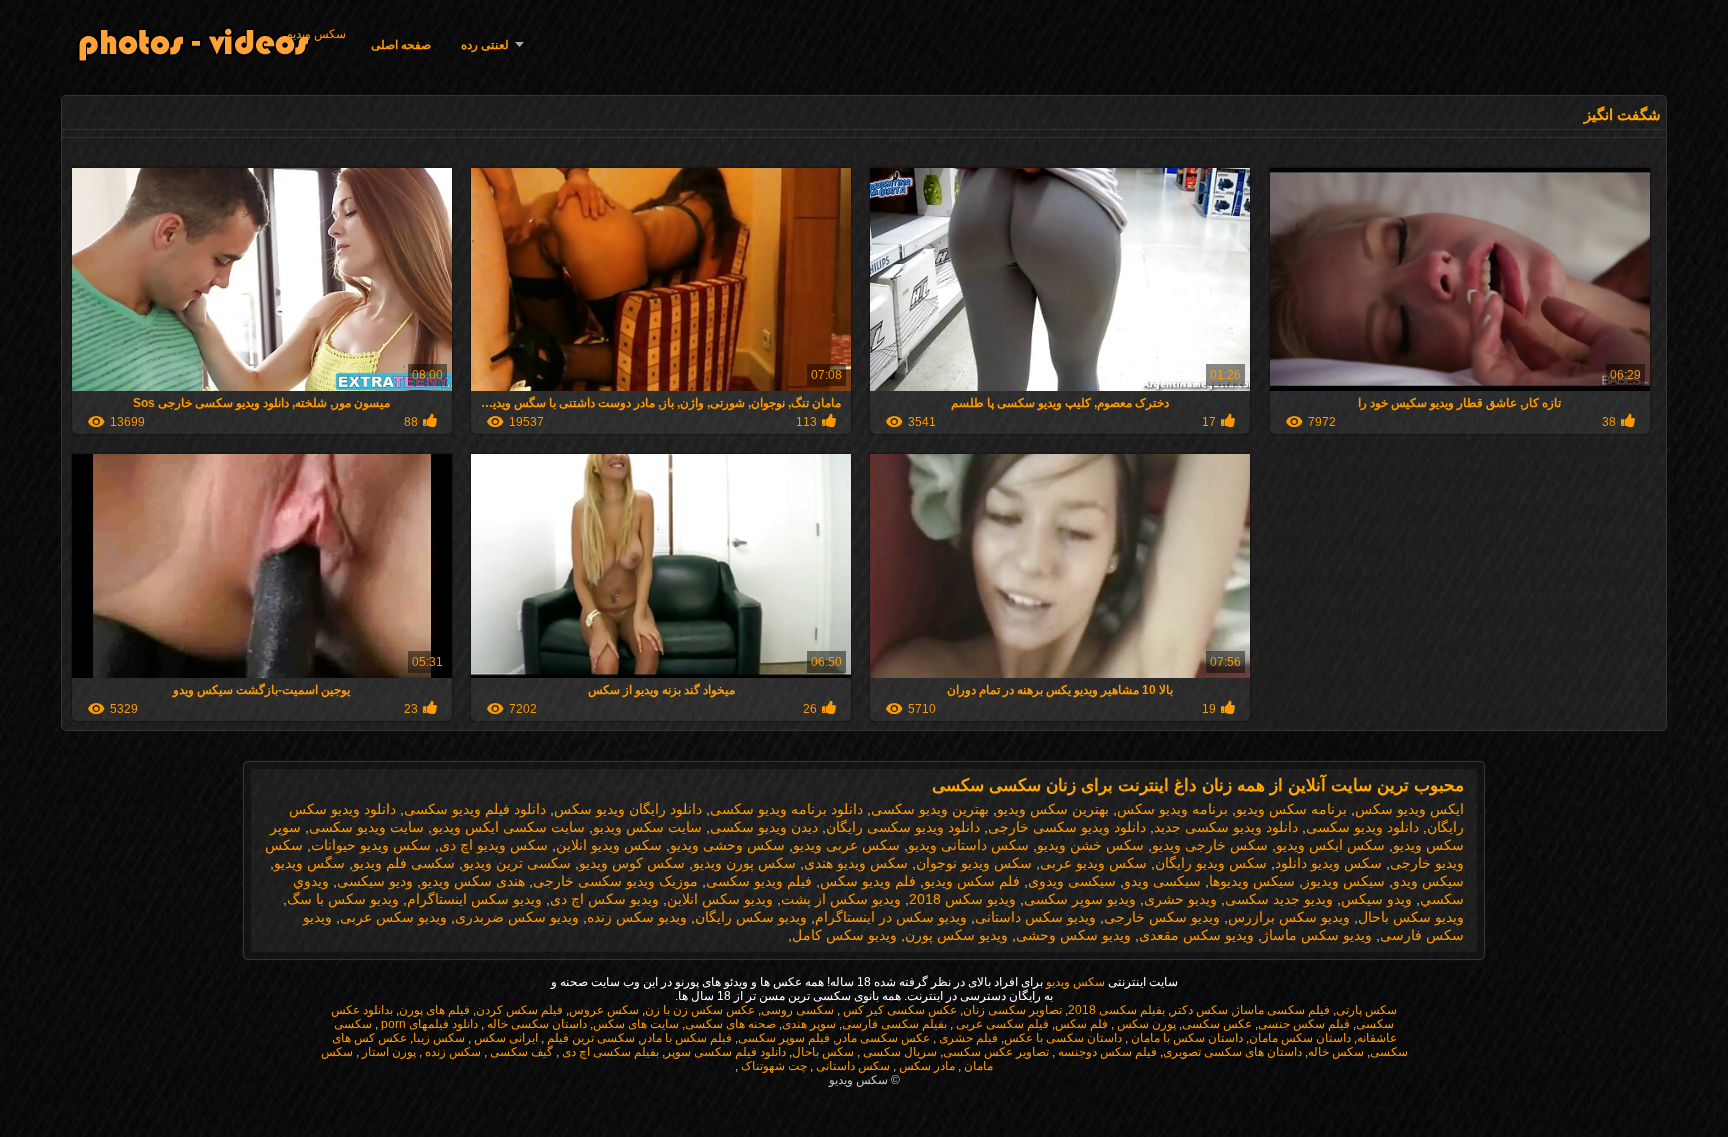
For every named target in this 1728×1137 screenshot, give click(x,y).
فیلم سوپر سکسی (784, 1038)
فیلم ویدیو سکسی (759, 881)
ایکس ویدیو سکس (1409, 809)
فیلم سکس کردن (519, 1010)
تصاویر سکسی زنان (1012, 1010)
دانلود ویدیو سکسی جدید (1226, 827)
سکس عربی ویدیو (846, 845)
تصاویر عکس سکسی (996, 1052)
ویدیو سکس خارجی (1162, 917)
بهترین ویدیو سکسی (930, 809)
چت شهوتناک (772, 1066)
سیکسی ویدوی (1072, 881)
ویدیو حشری (1180, 899)
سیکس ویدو (1428, 881)
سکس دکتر (1199, 1010)
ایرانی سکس (504, 1038)
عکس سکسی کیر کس (898, 1010)
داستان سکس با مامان (1185, 1038)
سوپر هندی (809, 1024)
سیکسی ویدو (1162, 881)
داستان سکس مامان (1300, 1038)
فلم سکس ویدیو (972, 881)
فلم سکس (1081, 1024)
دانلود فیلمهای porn (428, 1024)
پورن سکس (1145, 1024)
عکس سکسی (1217, 1024)
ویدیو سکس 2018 (962, 899)
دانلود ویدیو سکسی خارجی (1067, 827)
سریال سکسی (898, 1052)
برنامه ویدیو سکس (1172, 809)
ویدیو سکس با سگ (343, 899)
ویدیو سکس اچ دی (604, 899)
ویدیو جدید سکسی (1279, 899)
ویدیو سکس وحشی (1073, 935)
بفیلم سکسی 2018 (1116, 1010)
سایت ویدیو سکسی (366, 827)
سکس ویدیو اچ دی (493, 845)
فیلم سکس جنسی (1304, 1024)
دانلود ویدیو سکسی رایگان (903, 827)
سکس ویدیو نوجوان (974, 863)
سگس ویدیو (309, 863)
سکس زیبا (439, 1038)
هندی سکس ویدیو (473, 881)
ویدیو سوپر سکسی (1080, 899)
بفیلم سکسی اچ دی (609, 1052)
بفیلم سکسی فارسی (894, 1024)
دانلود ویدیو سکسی (1362, 827)
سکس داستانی (851, 1066)
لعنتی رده (485, 45)
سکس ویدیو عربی (1093, 863)
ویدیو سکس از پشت (841, 899)
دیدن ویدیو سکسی (764, 827)
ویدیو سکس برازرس (1289, 917)
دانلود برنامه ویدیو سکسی (786, 809)
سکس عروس (604, 1010)
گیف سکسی (520, 1052)
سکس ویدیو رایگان (1211, 863)
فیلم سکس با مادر (686, 1038)
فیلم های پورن (434, 1010)
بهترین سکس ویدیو (1053, 809)
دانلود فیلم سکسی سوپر (725, 1052)
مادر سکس (925, 1066)
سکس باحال (823, 1052)
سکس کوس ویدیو (632, 863)
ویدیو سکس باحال (1411, 917)
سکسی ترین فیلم (589, 1038)
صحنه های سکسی (730, 1024)
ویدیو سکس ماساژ (1317, 935)
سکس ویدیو (316, 34)
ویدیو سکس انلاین (720, 899)
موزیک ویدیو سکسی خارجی (615, 881)
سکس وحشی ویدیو (727, 845)
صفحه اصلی (401, 45)
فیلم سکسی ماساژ (1282, 1010)
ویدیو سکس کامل (844, 935)
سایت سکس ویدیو (647, 827)
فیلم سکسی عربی (1001, 1024)
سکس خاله (1336, 1052)
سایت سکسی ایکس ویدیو (508, 827)
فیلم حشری (967, 1038)
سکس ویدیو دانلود (1328, 863)
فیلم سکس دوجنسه (1106, 1052)
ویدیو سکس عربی (393, 917)
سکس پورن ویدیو (744, 863)
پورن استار (387, 1052)
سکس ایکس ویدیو (1330, 845)
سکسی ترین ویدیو (517, 863)
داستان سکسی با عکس (1063, 1038)
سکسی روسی (797, 1010)
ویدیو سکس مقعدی (1196, 935)
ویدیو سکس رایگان (751, 917)
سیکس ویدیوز (1344, 881)
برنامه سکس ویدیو (1291, 809)
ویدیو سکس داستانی (1035, 917)
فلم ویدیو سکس (868, 881)
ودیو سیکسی (375, 881)
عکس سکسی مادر (883, 1038)
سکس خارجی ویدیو (1210, 845)
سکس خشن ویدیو (1090, 845)
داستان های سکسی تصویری (1232, 1052)
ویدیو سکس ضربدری (517, 917)
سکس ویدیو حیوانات (371, 845)
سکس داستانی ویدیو (968, 845)
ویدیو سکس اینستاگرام (474, 899)
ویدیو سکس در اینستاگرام (891, 917)
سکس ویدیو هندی (856, 863)
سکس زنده (451, 1052)
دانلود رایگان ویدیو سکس (628, 809)
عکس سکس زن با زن (700, 1010)
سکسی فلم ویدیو (404, 863)
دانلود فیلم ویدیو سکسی (475, 809)
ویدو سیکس (1376, 899)
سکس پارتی (1366, 1010)
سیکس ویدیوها (1252, 881)
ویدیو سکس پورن (956, 935)
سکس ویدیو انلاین (609, 845)
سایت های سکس (636, 1024)
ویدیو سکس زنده (637, 917)
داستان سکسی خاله (535, 1024)
